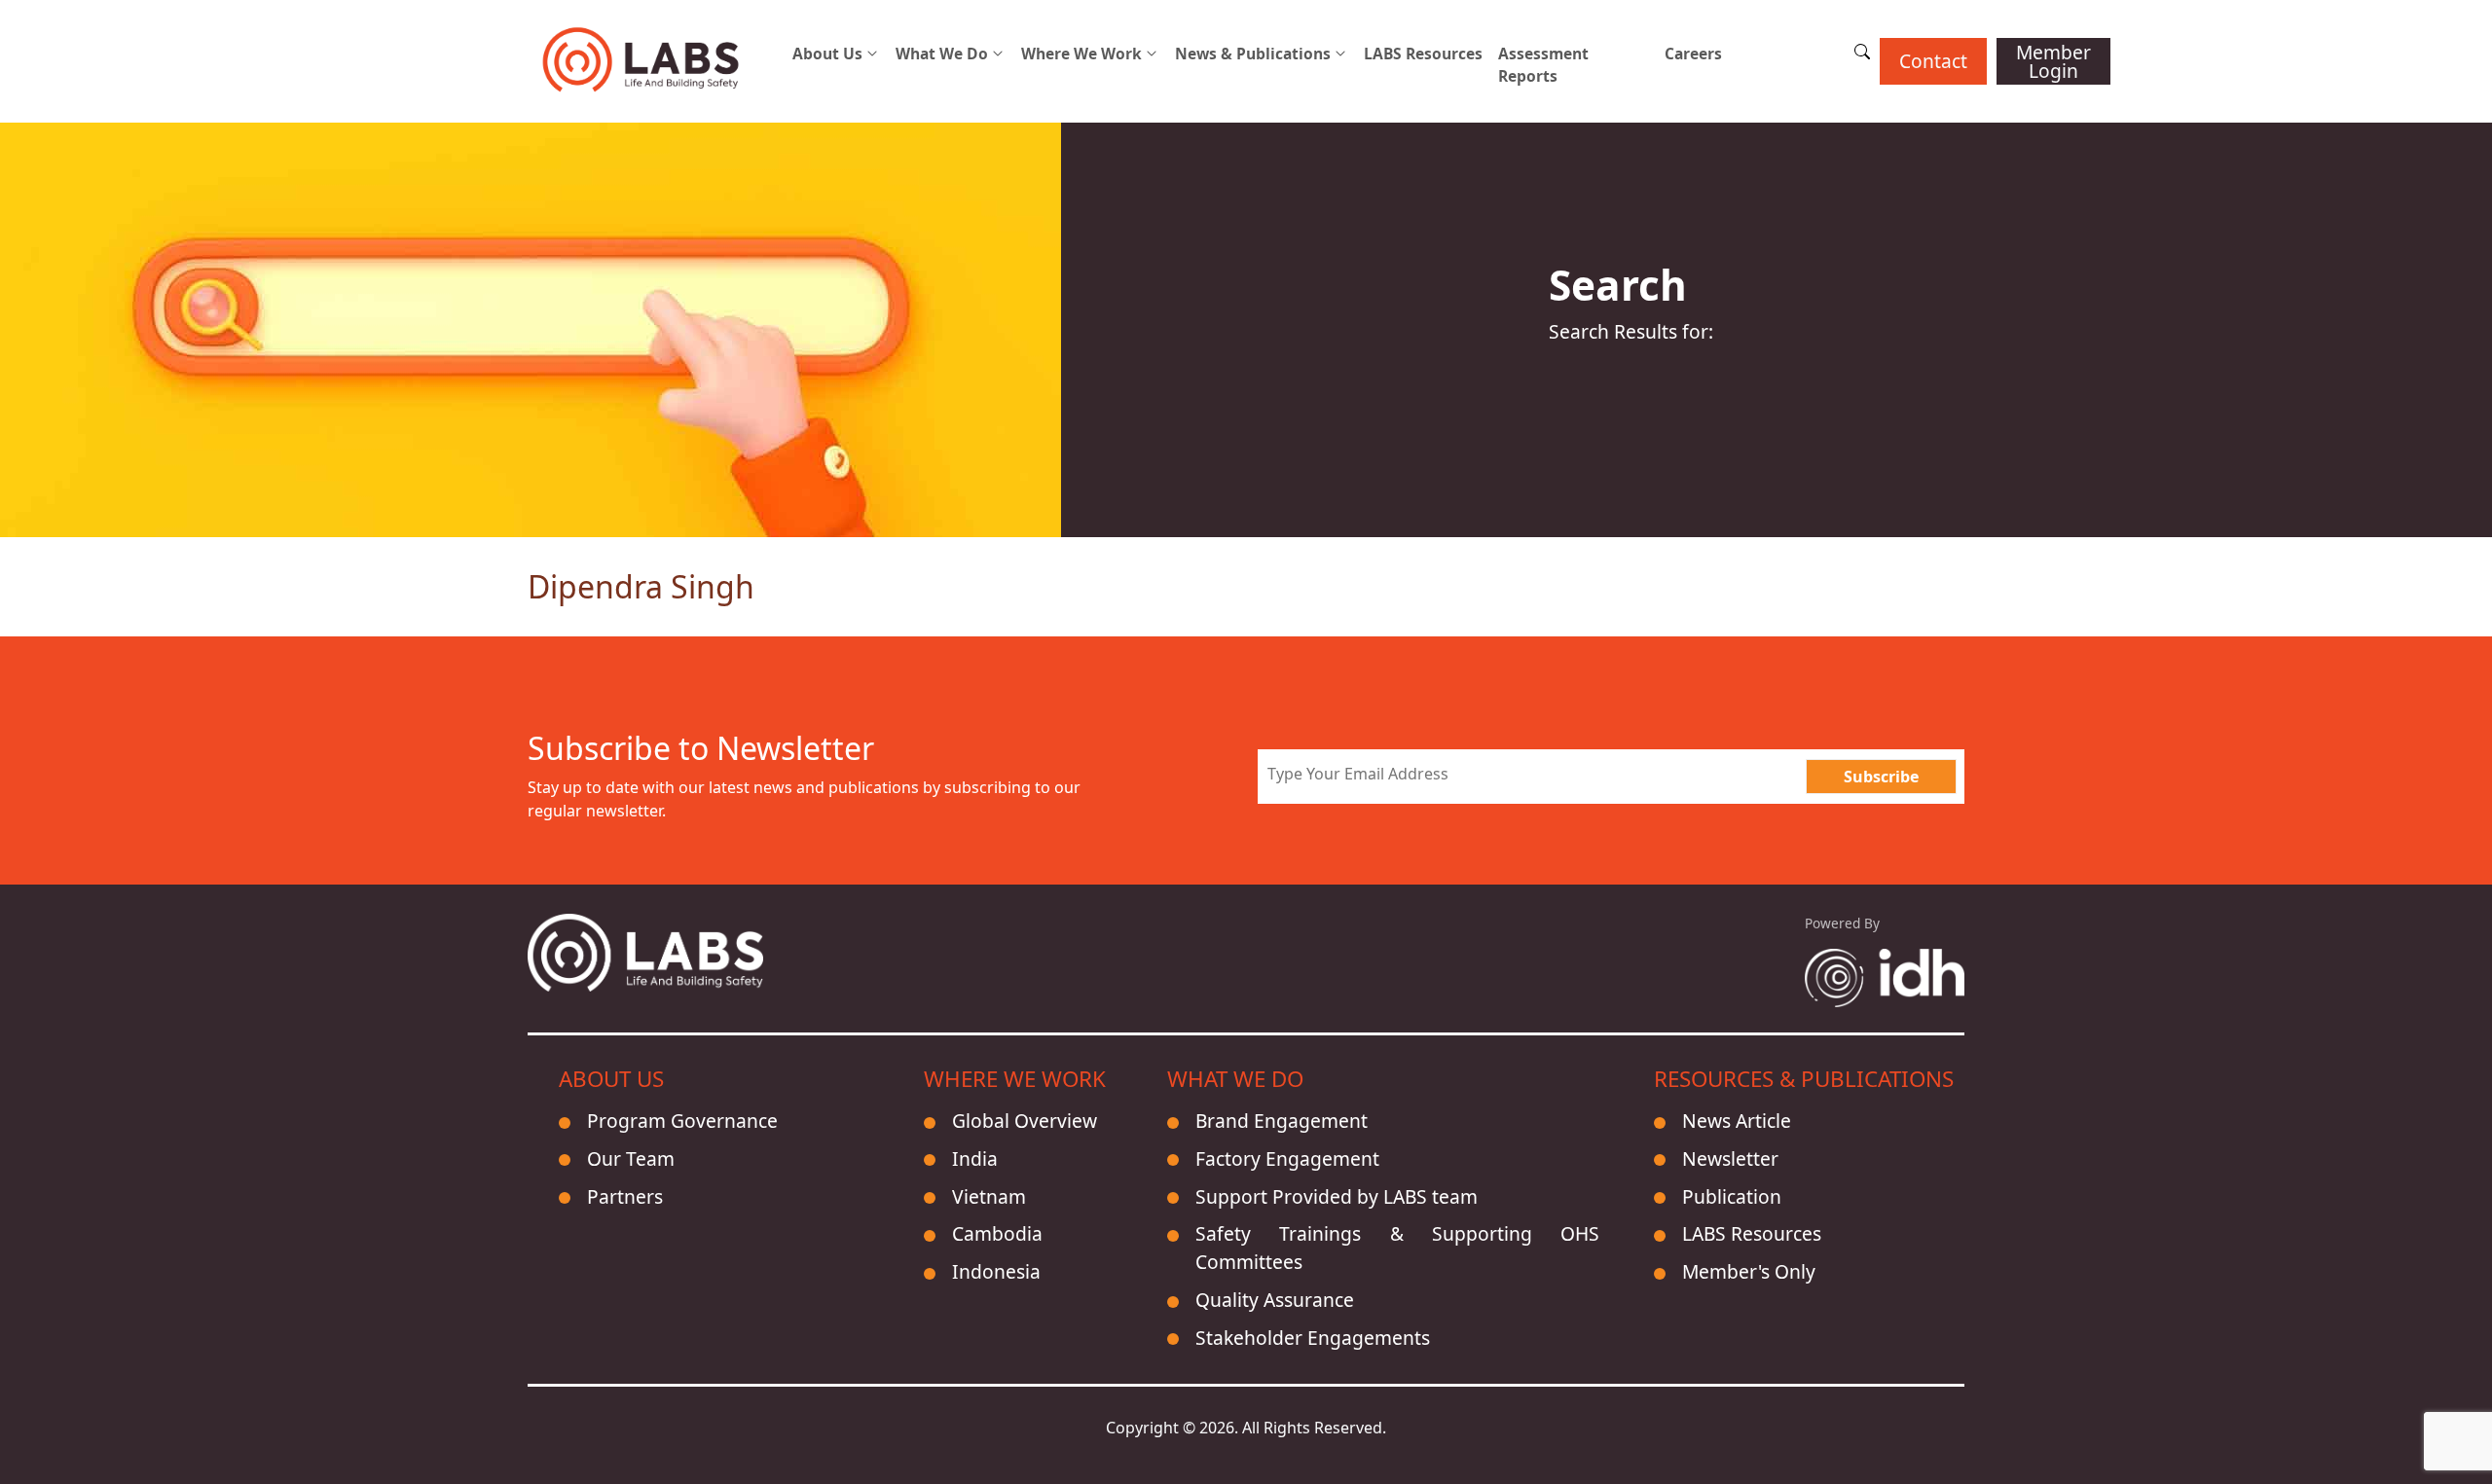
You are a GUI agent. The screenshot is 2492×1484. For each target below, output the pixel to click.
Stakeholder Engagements (1313, 1338)
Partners (625, 1196)
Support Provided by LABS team (1337, 1196)
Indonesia (996, 1271)
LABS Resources (1423, 54)
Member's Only (1749, 1271)
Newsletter (1730, 1158)
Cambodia (997, 1233)
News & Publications (1253, 54)
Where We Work (1081, 54)
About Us (827, 54)
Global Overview (1025, 1121)
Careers (1693, 54)
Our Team (631, 1158)
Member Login (2053, 61)
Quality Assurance (1275, 1300)
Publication (1732, 1196)
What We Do (942, 54)
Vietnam (989, 1196)
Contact (1933, 61)
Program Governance (682, 1121)
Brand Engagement (1282, 1121)
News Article (1737, 1121)
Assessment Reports (1543, 65)
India (975, 1158)
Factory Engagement (1287, 1158)
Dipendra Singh (641, 586)
